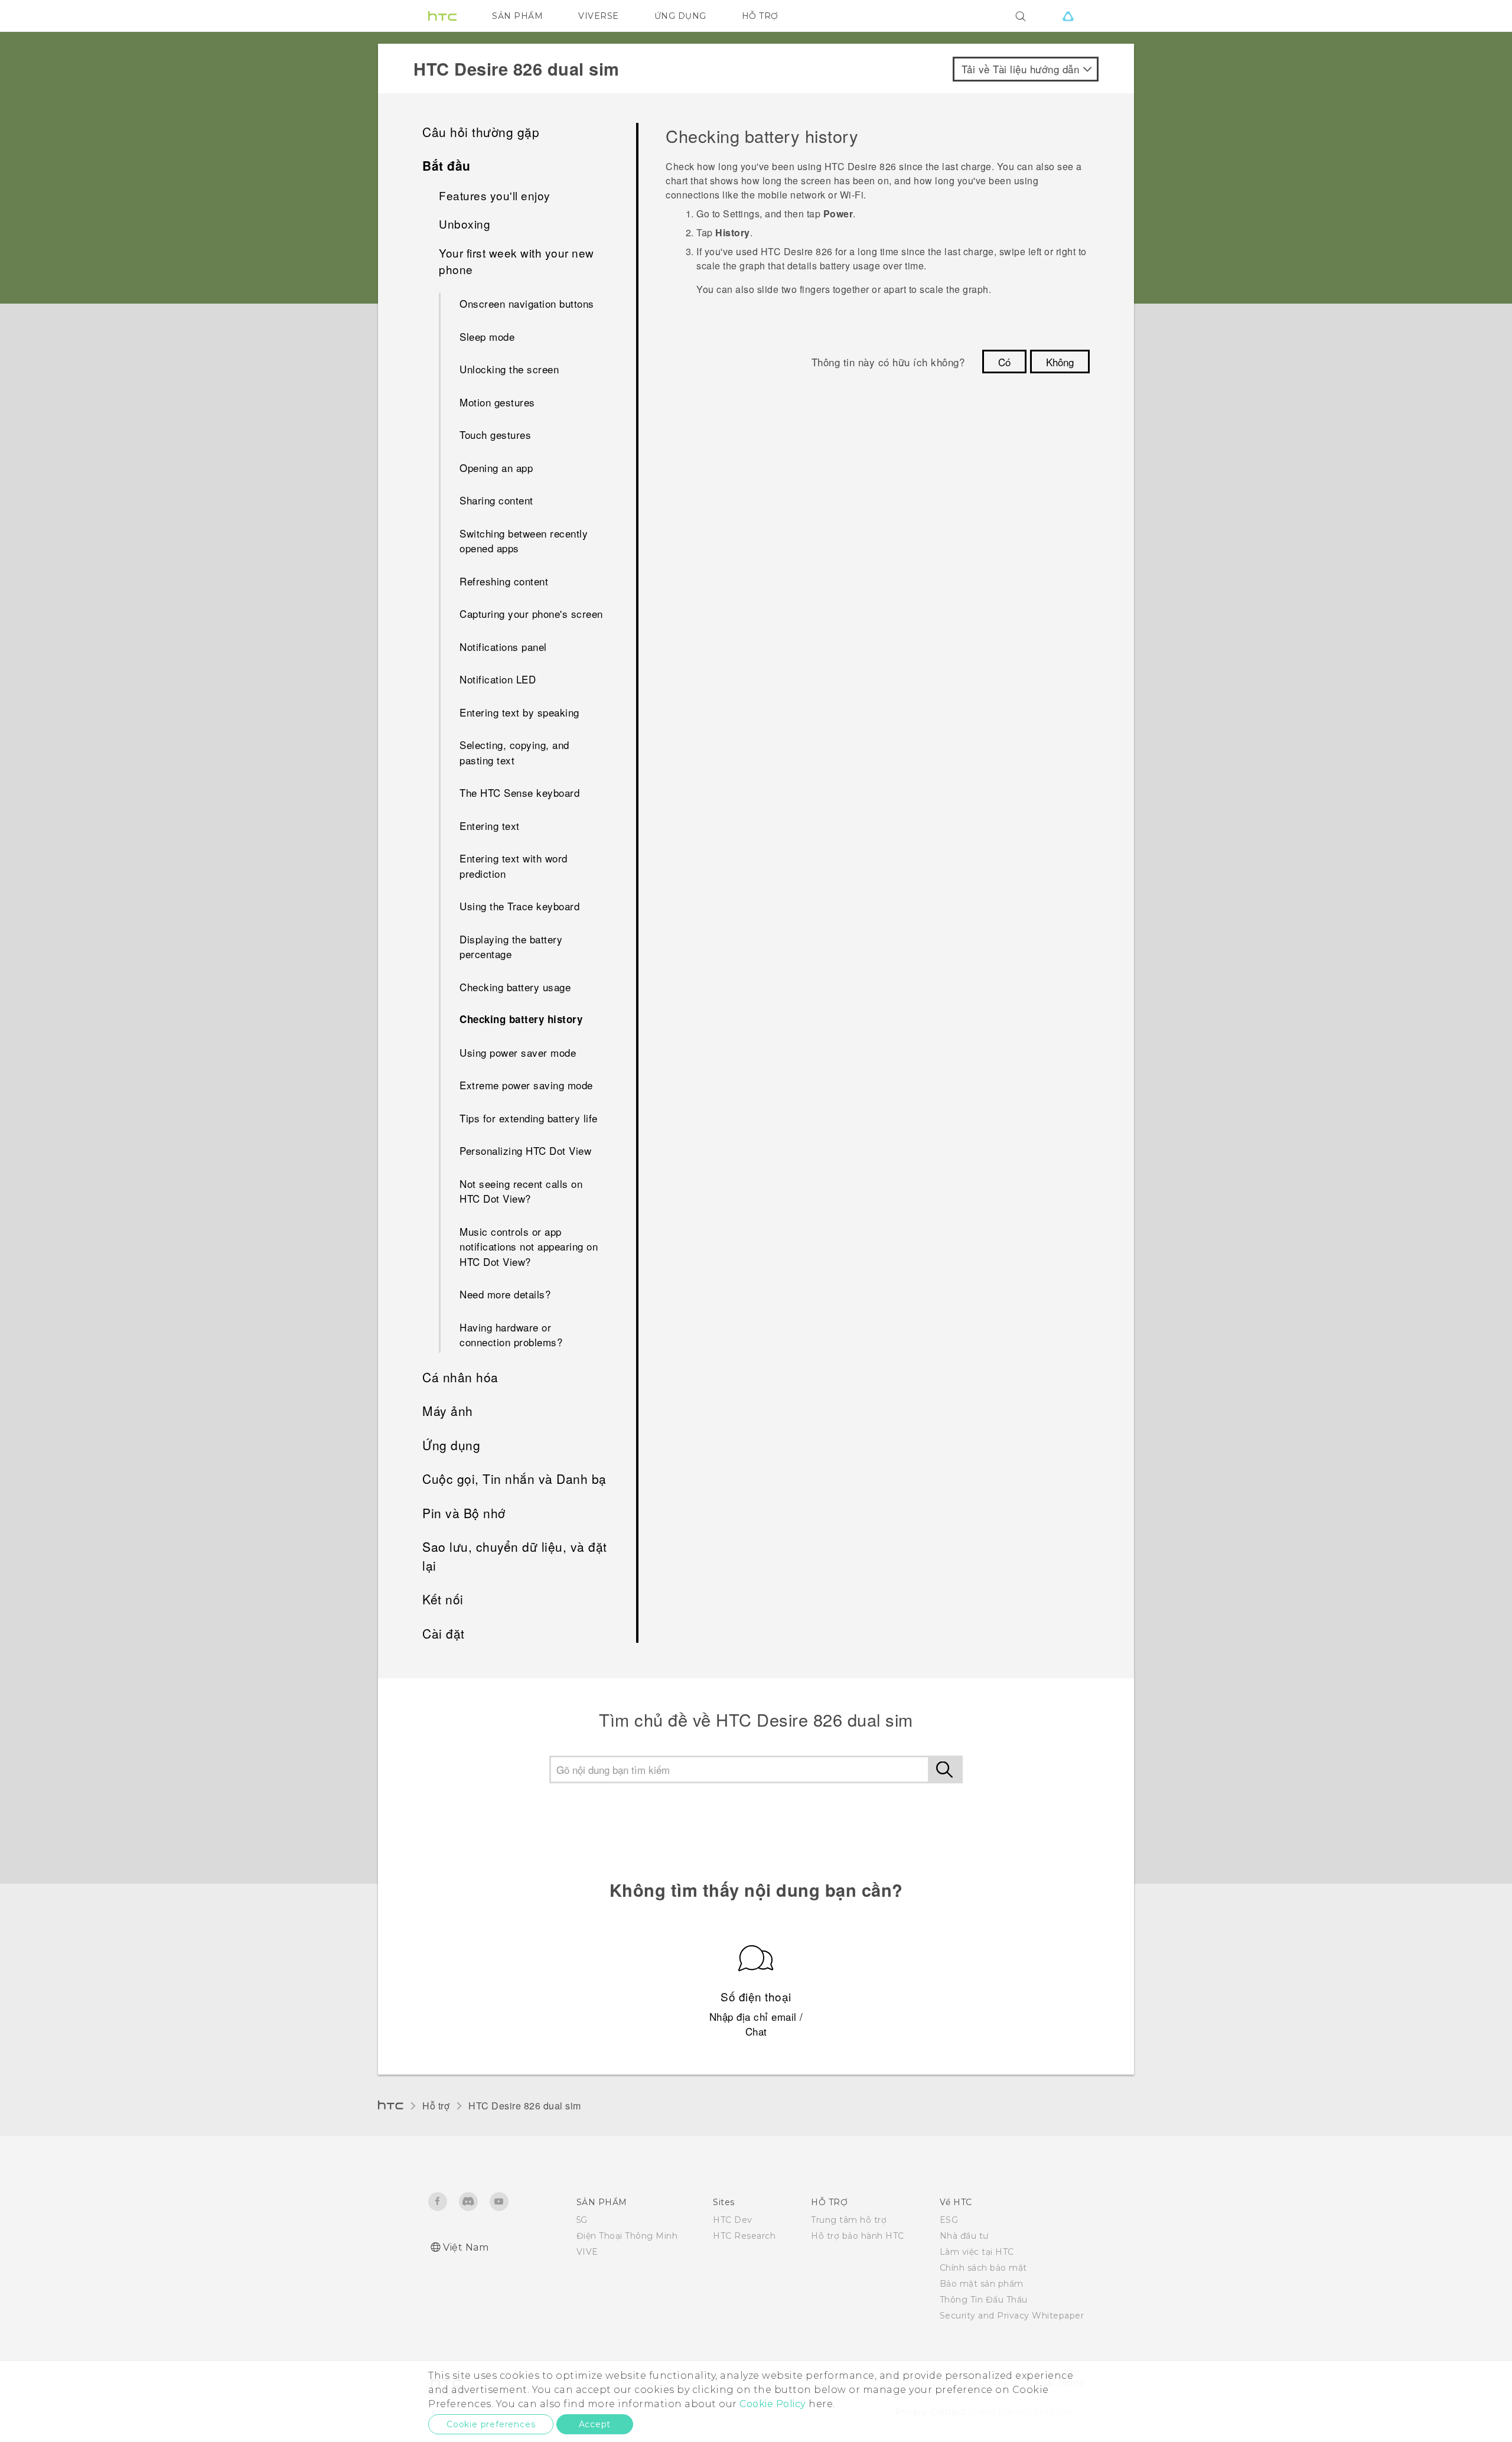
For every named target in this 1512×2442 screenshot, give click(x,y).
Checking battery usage (515, 987)
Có (1004, 362)
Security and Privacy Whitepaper (1012, 2316)
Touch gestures (495, 434)
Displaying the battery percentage (511, 947)
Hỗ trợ (436, 2106)
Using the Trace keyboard (519, 906)
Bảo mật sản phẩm (982, 2284)
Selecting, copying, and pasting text (514, 752)
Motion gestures (497, 402)
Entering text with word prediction (514, 866)
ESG (949, 2220)
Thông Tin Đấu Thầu (984, 2300)
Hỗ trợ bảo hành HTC (858, 2236)
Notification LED (498, 679)
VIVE (587, 2252)
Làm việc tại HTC (977, 2252)
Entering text (490, 826)
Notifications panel (503, 647)
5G (582, 2220)
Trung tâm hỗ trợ (849, 2220)
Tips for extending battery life (529, 1118)
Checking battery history (521, 1019)
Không (1060, 362)
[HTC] (442, 16)
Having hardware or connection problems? (511, 1335)
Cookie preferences (491, 2424)
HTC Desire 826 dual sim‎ (525, 2106)
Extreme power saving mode (526, 1085)
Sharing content (496, 500)
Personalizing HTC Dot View (525, 1150)
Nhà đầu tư (964, 2236)
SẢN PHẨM (517, 16)
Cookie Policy (773, 2404)
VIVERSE (599, 16)
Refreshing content (504, 581)
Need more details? (505, 1294)
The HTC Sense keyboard (519, 792)
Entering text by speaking (519, 712)
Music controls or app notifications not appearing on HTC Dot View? (529, 1246)
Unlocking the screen (509, 369)
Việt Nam (466, 2247)
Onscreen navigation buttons (527, 303)
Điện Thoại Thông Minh (627, 2236)
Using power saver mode (518, 1052)
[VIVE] (1068, 16)
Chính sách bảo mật (983, 2268)
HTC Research (744, 2236)
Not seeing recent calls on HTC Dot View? (521, 1191)
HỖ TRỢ (760, 16)
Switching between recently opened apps (524, 541)
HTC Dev (733, 2220)
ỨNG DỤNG (680, 16)
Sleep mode (487, 336)
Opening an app (496, 468)
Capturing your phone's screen (531, 613)
